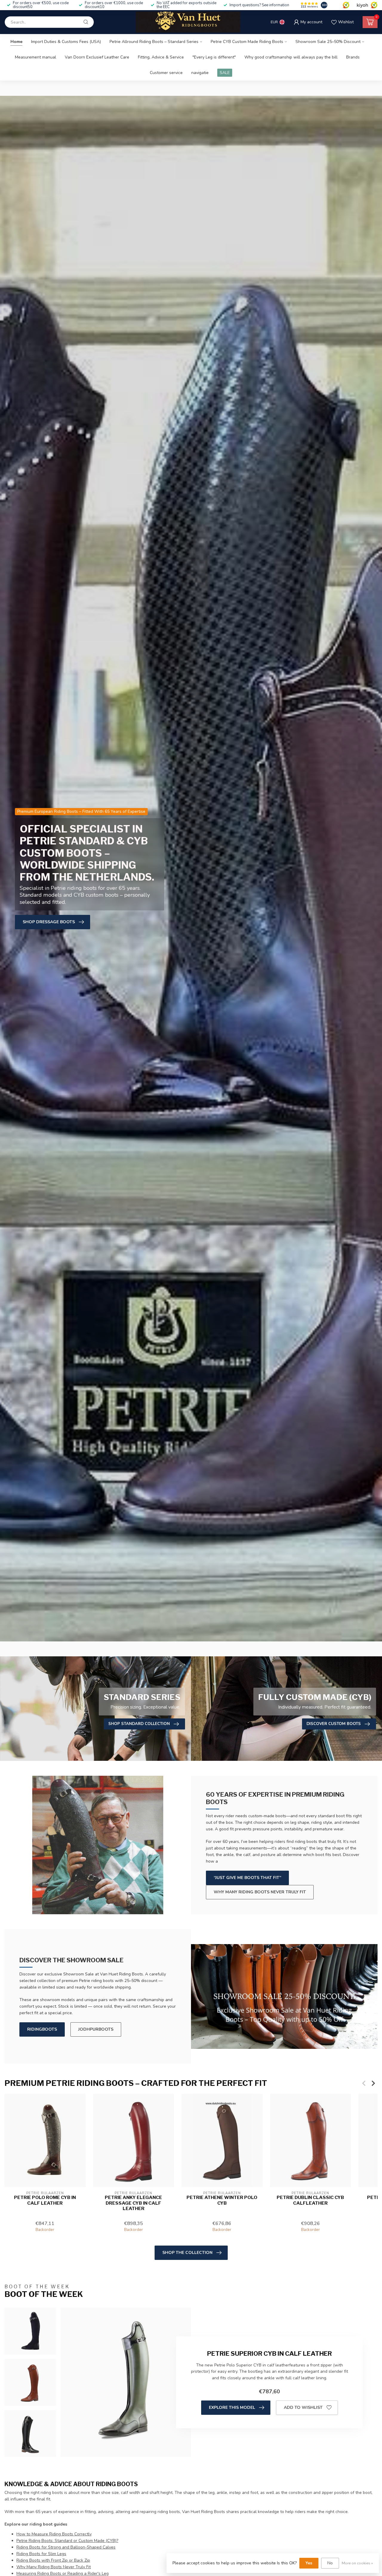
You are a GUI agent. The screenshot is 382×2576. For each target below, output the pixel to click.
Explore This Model (232, 2408)
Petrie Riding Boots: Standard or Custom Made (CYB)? (67, 2541)
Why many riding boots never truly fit (260, 1892)
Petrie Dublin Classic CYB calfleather (310, 2200)
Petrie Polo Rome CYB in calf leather (45, 2200)
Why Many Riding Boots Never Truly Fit (54, 2567)
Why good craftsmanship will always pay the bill (291, 57)
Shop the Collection (187, 2253)
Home (16, 42)
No (330, 2563)
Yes (309, 2563)
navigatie (200, 73)
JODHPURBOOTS (96, 2029)
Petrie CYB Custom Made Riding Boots (247, 42)
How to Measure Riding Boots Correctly (54, 2534)
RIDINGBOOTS (42, 2029)
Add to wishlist (303, 2408)
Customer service (166, 73)
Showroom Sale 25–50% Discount (328, 42)
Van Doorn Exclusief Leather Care (97, 57)
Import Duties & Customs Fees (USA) (66, 42)
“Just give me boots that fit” (247, 1878)
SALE (225, 73)
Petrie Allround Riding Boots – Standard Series (154, 42)
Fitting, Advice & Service (161, 57)
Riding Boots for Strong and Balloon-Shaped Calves (66, 2547)
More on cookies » (357, 2563)
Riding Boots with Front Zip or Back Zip (53, 2560)
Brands (353, 57)
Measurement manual (36, 57)
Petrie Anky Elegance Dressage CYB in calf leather (133, 2203)
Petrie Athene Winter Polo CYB (222, 2200)
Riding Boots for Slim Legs (41, 2554)
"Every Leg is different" (214, 57)
